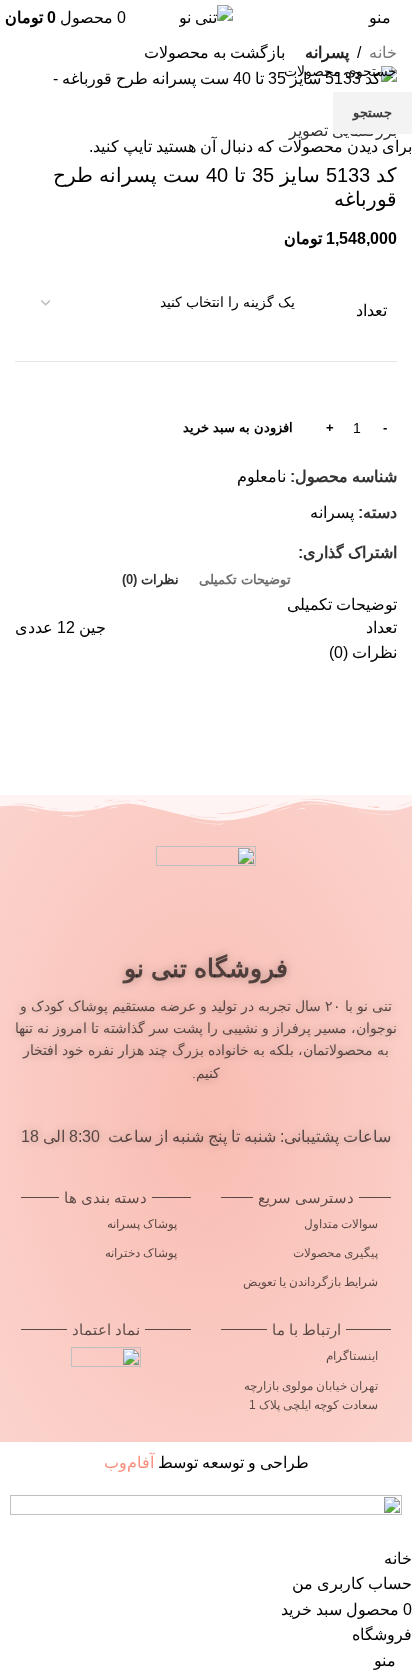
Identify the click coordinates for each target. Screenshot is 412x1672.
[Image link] (206, 1513)
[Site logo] (206, 16)
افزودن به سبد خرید (238, 427)
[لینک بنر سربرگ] (206, 836)
